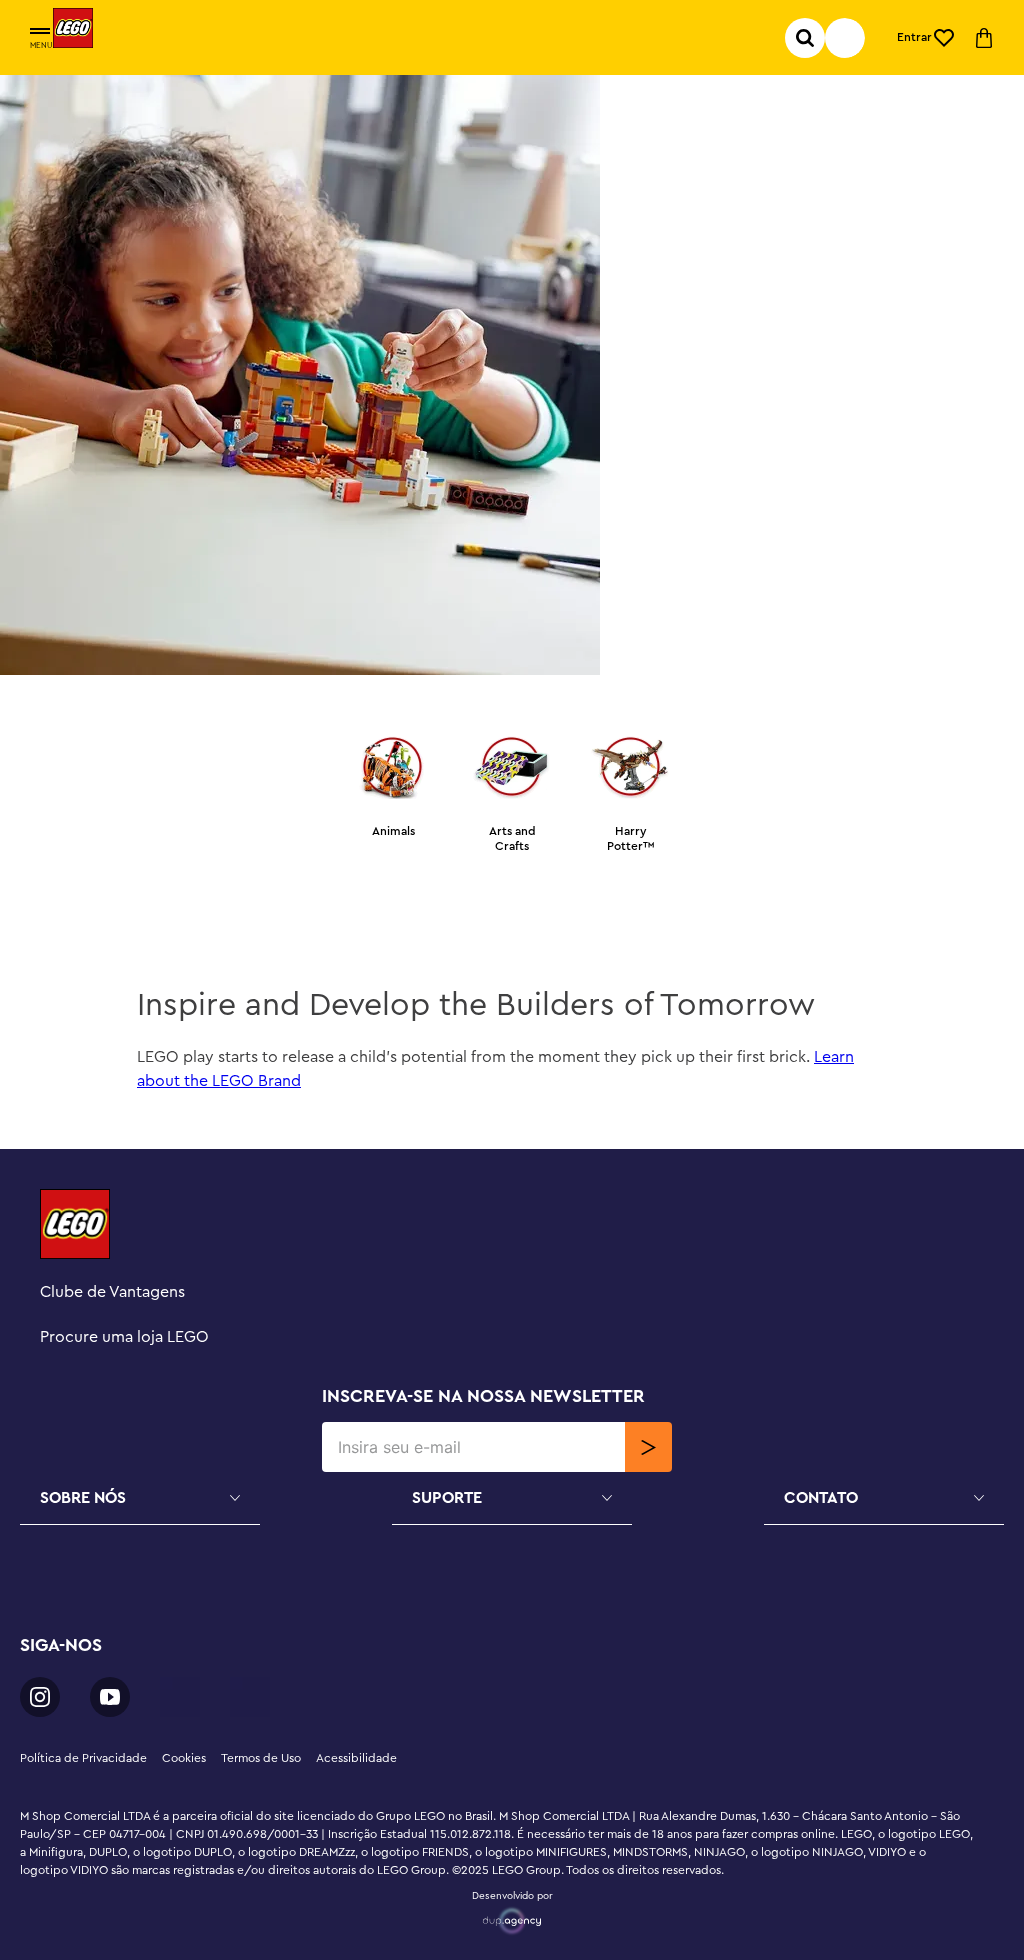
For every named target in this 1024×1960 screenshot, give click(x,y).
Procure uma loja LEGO (124, 1337)
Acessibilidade (356, 1758)
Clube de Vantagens (112, 1292)
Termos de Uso (261, 1758)
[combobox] (845, 38)
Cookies (184, 1758)
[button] (40, 32)
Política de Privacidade (83, 1758)
